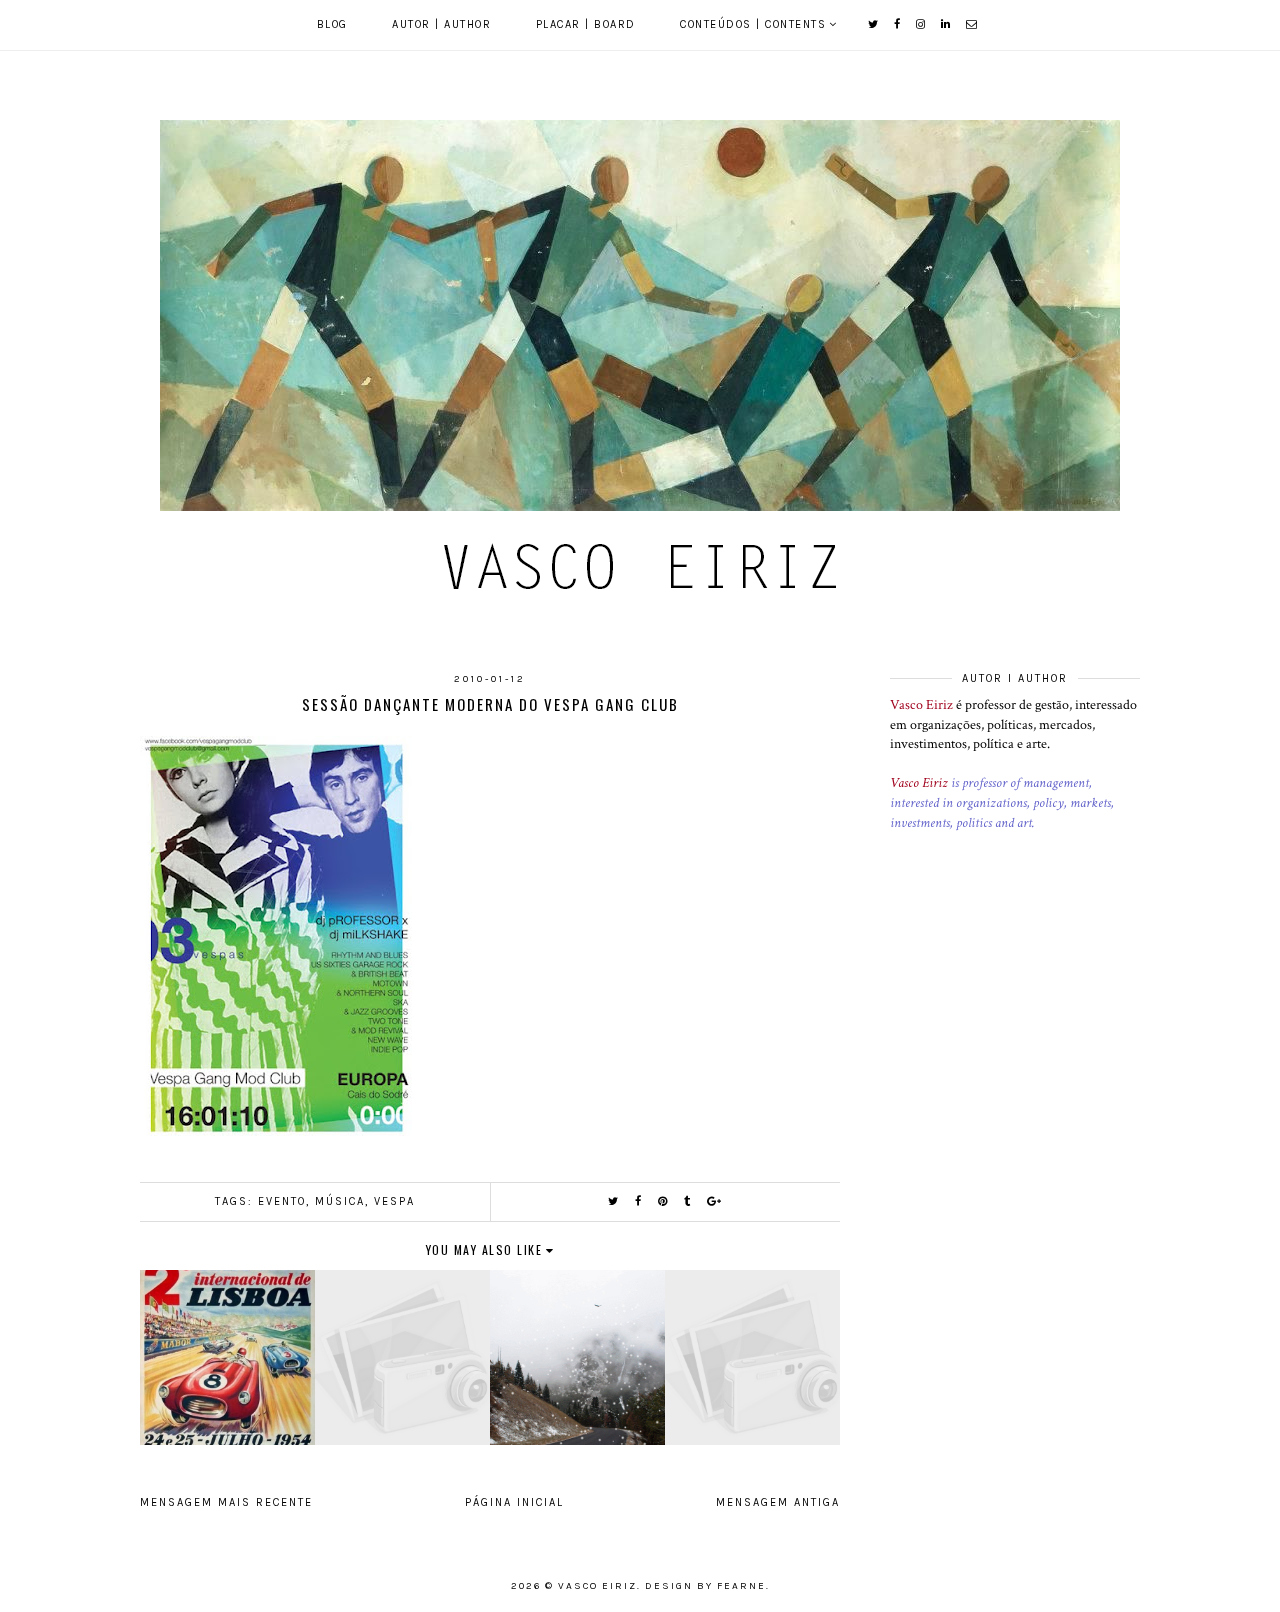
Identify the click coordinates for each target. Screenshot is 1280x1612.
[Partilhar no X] (614, 1201)
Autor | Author (441, 24)
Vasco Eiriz (921, 705)
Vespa (394, 1201)
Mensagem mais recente (226, 1502)
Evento (282, 1201)
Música (340, 1201)
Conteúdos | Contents (753, 24)
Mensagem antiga (778, 1502)
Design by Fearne (705, 1586)
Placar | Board (586, 24)
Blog (332, 24)
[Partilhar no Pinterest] (663, 1201)
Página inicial (514, 1502)
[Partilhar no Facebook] (639, 1201)
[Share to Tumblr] (688, 1201)
